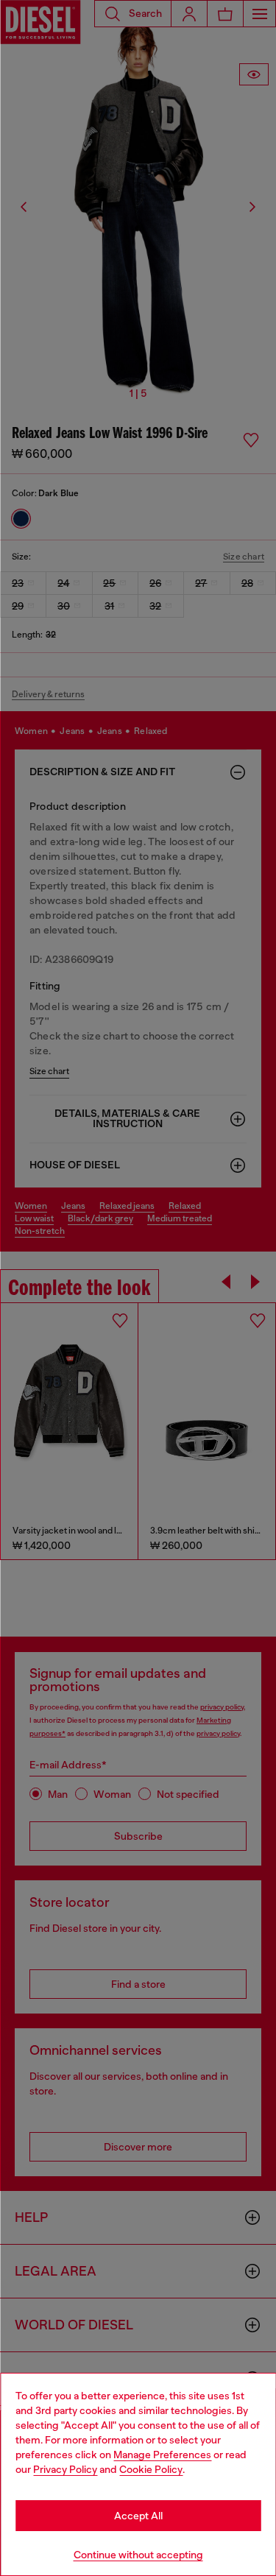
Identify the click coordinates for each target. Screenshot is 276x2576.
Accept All (138, 2516)
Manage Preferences (162, 2455)
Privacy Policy (65, 2469)
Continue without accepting (138, 2555)
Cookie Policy (151, 2469)
